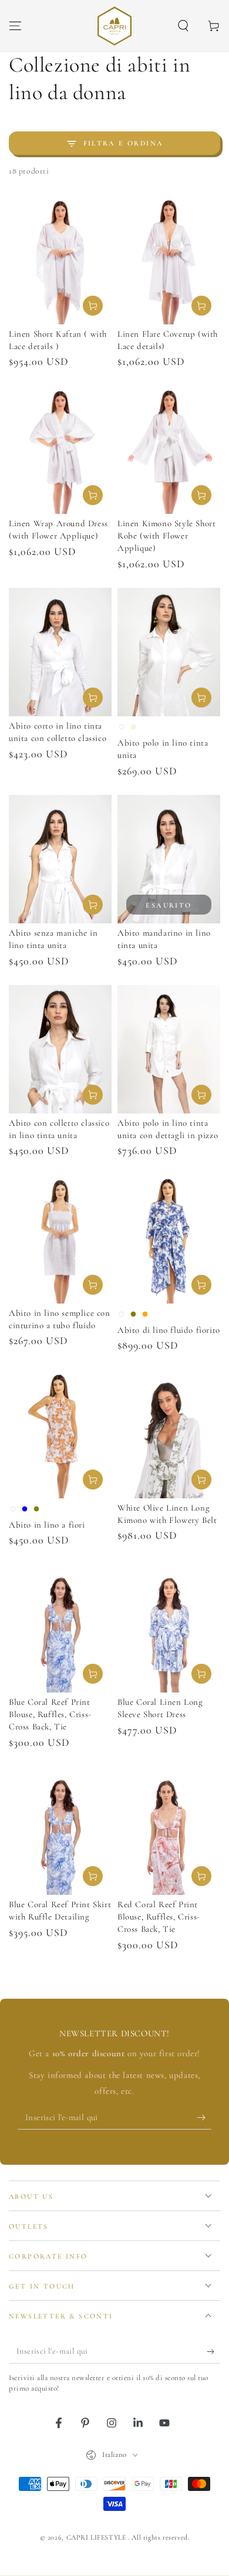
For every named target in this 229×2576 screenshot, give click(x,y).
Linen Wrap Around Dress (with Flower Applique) (58, 529)
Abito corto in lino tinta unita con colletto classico (58, 732)
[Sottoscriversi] (204, 2118)
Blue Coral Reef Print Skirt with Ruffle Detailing (60, 1910)
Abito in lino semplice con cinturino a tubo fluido (60, 1319)
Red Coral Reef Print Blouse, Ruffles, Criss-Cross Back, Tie (159, 1917)
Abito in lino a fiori (47, 1525)
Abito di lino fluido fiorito (169, 1330)
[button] (183, 26)
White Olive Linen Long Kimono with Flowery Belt (167, 1514)
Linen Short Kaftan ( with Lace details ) (58, 340)
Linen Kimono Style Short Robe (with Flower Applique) (166, 536)
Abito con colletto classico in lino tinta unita (59, 1129)
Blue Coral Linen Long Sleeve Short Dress (160, 1708)
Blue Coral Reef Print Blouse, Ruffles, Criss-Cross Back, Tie (50, 1714)
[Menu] (15, 26)
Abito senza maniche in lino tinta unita (53, 939)
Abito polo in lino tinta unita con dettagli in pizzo (168, 1129)
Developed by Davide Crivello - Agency (114, 2551)
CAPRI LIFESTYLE (97, 2537)
